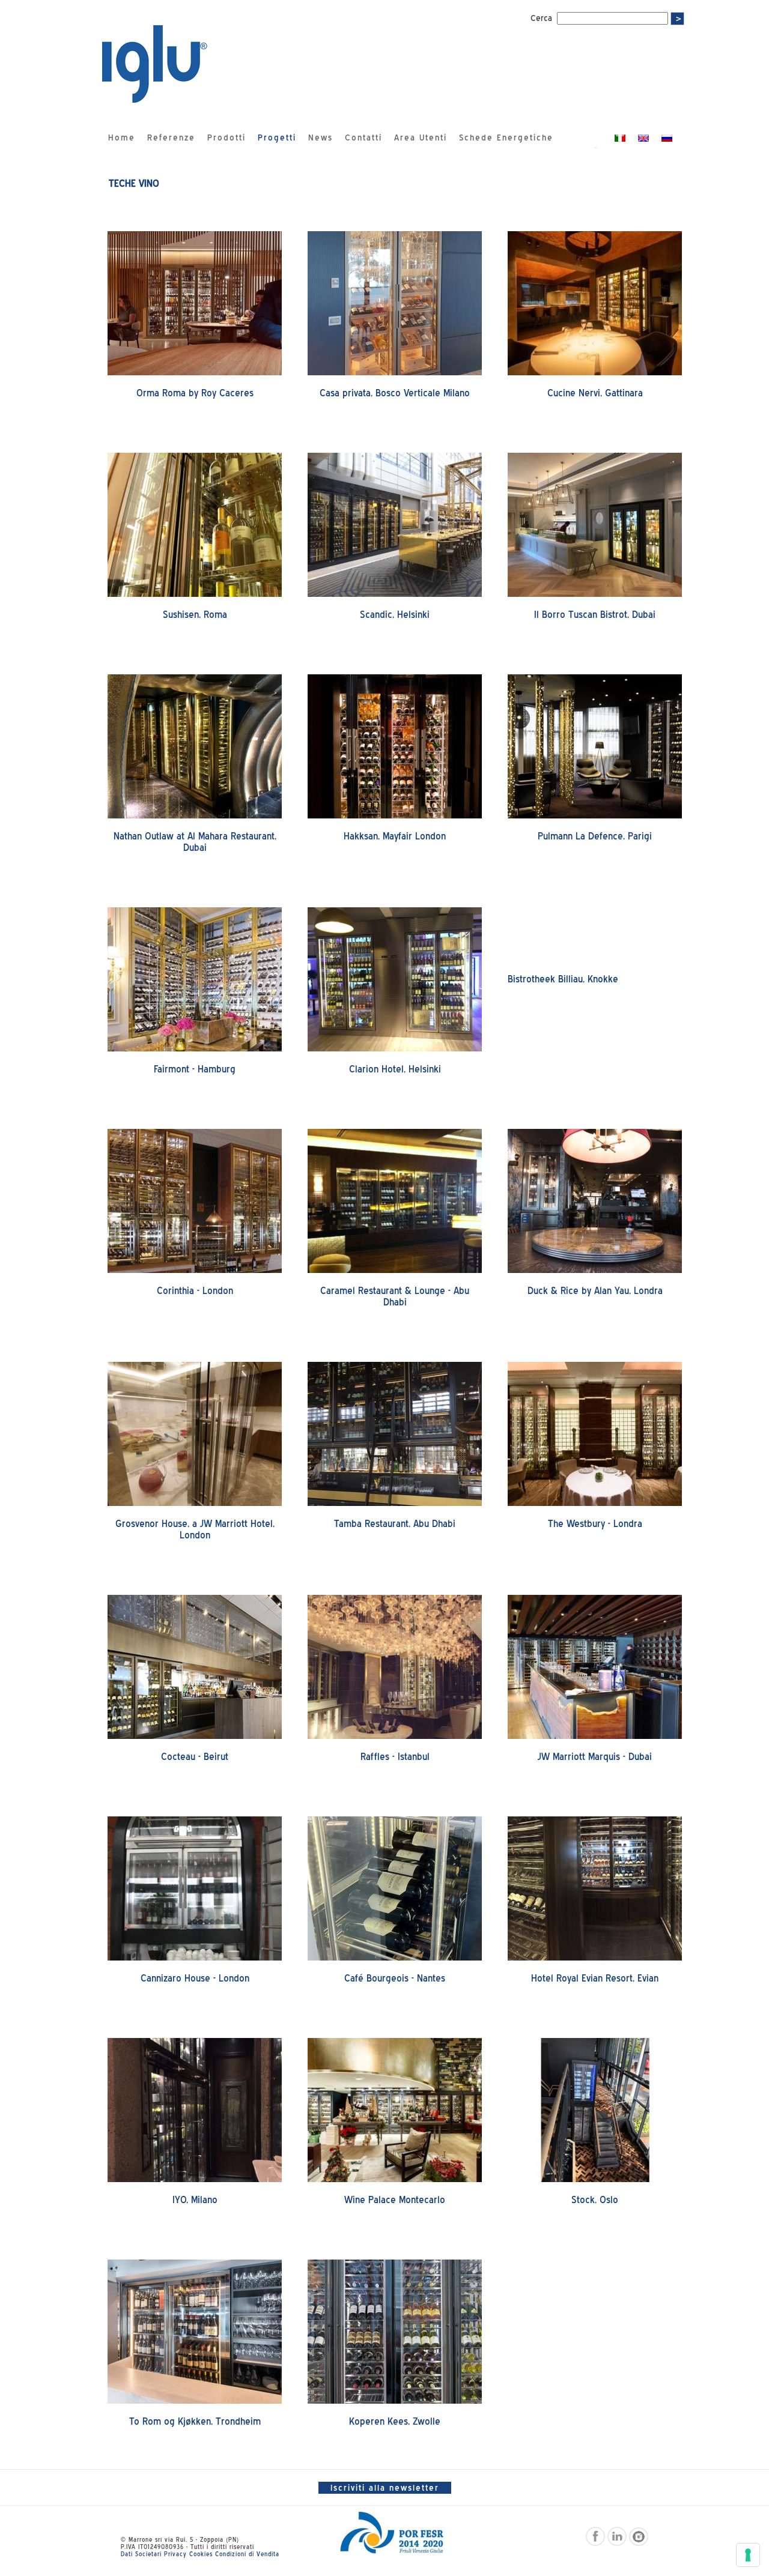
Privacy (175, 2554)
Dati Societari (141, 2554)
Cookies (201, 2554)
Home (122, 138)
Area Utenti (421, 138)
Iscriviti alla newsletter (385, 2488)
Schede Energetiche (506, 138)
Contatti (363, 138)
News (321, 138)
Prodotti (226, 138)
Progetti (277, 138)
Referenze (171, 138)
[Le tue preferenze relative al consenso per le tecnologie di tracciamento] (748, 2555)
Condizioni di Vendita (247, 2554)
